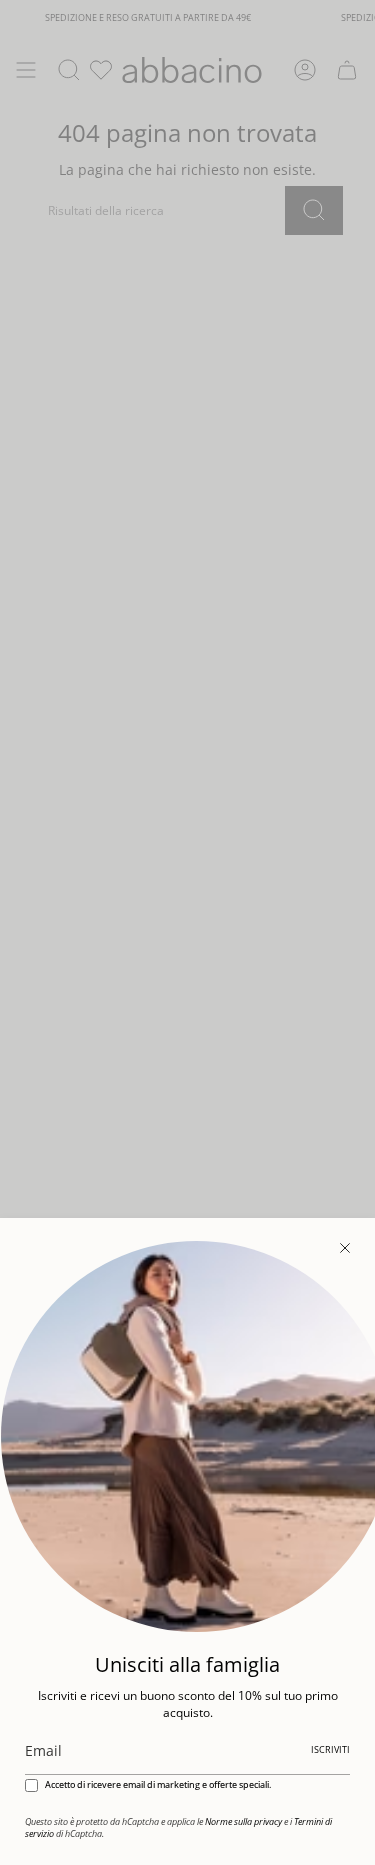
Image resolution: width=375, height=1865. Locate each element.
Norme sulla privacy (243, 1822)
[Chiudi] (345, 1248)
